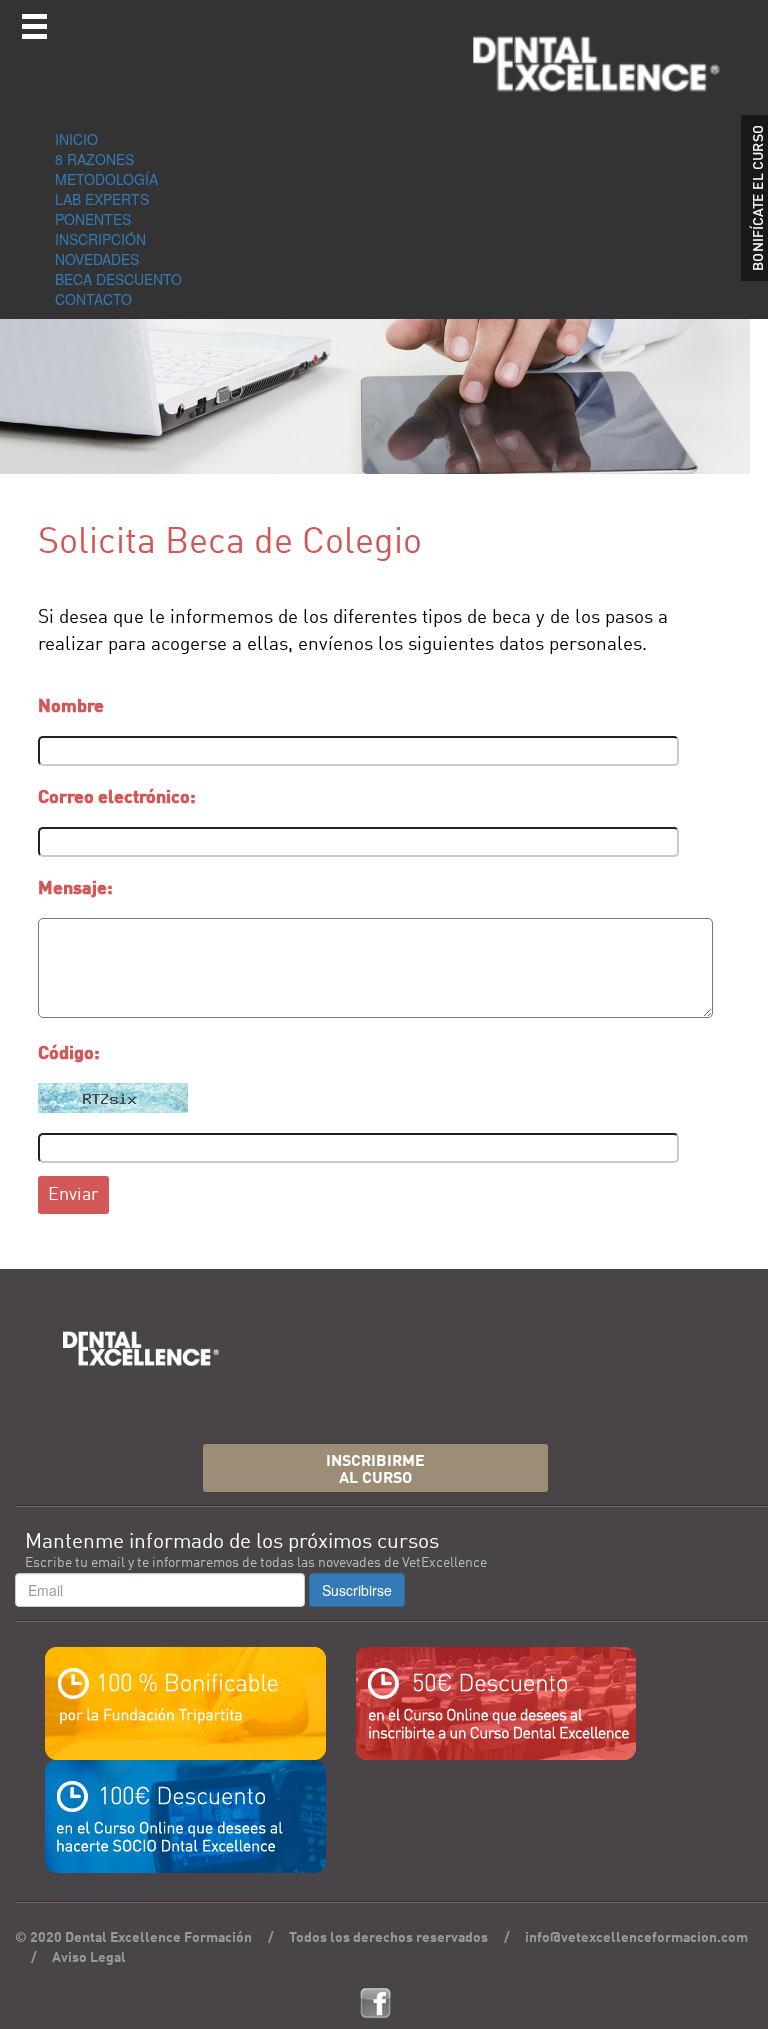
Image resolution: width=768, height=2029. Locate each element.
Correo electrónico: (117, 798)
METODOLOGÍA (106, 179)
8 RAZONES (94, 159)
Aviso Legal (89, 1958)
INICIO (76, 139)
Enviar (73, 1195)
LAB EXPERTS (102, 199)
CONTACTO (93, 299)
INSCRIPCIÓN (100, 239)
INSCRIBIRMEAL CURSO (375, 1470)
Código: (69, 1054)
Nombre (71, 707)
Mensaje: (75, 889)
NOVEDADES (97, 259)
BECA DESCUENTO (118, 279)
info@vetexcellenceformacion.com (636, 1938)
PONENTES (93, 219)
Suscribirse (357, 1590)
